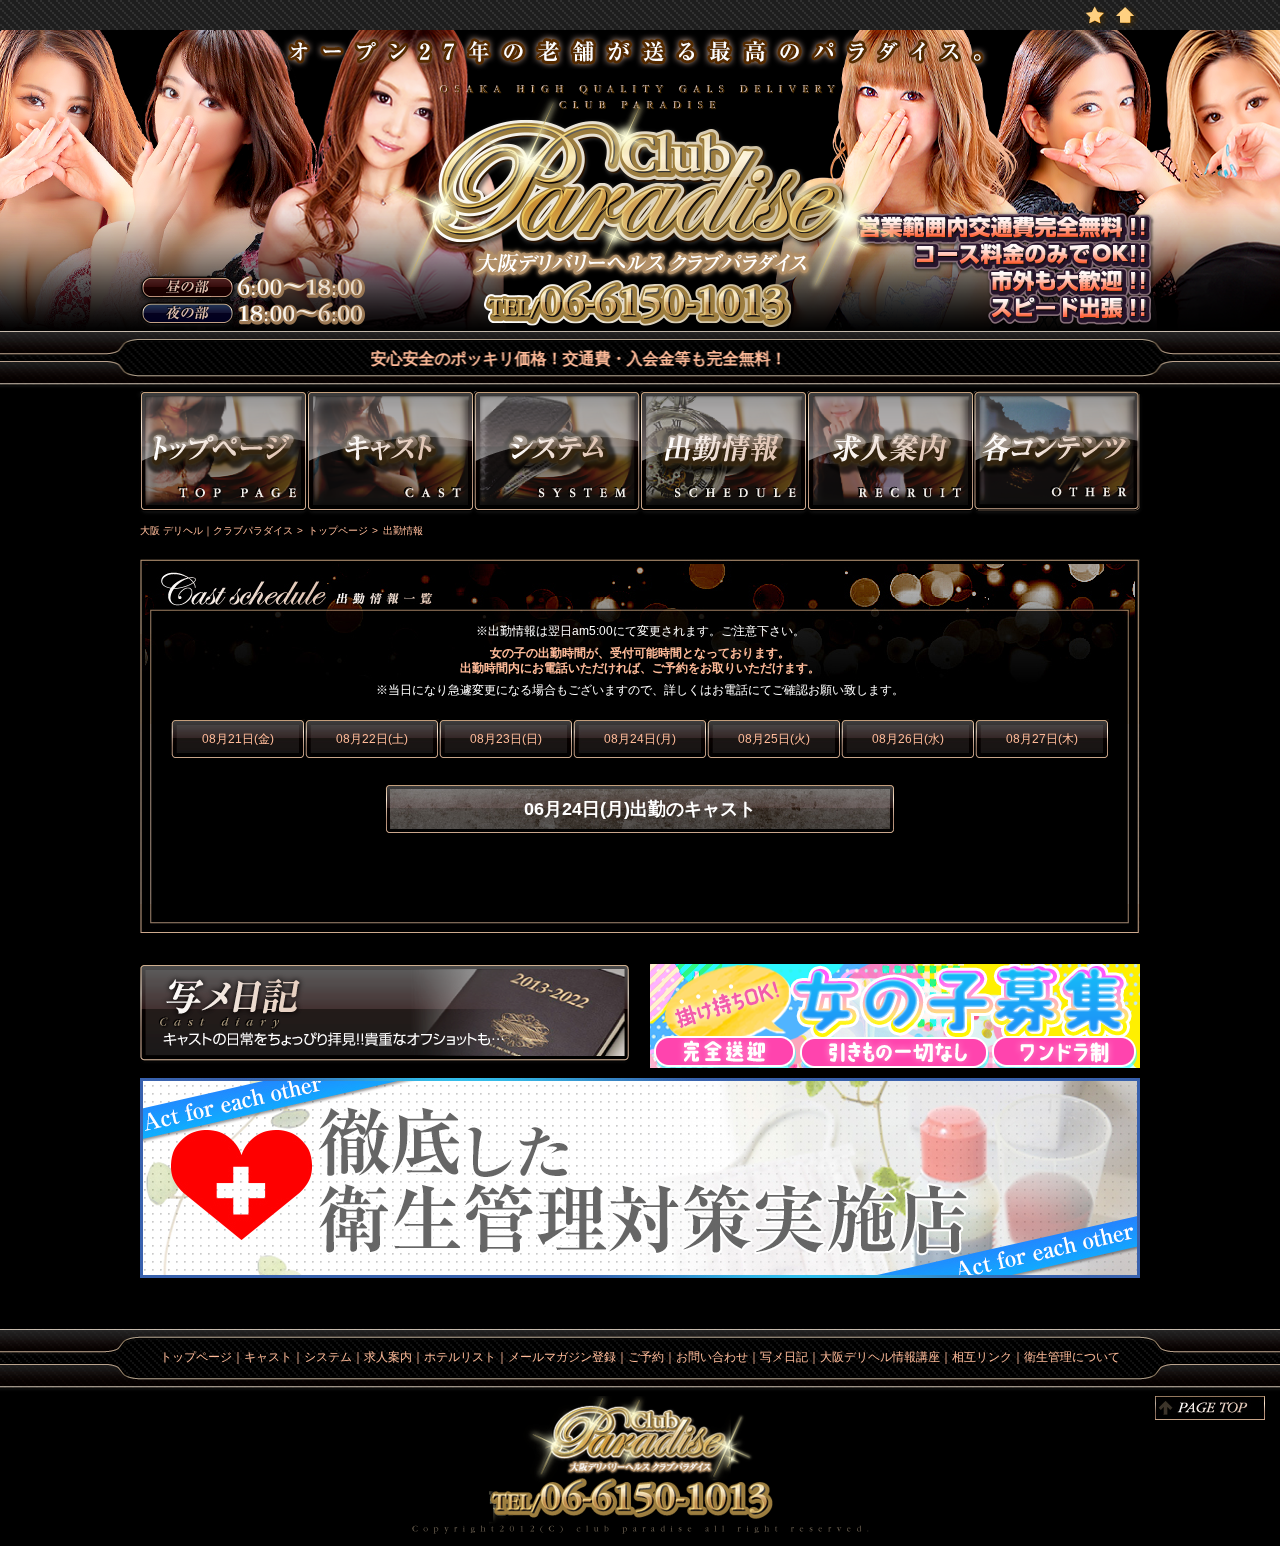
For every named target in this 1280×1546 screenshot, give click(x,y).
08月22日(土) (372, 739)
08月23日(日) (506, 739)
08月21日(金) (238, 739)
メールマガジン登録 (562, 1357)
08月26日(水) (908, 739)
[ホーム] (1125, 14)
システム (557, 454)
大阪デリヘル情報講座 (880, 1357)
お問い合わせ (712, 1357)
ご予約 (646, 1357)
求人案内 (388, 1357)
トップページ (221, 454)
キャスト (390, 454)
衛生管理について (1072, 1357)
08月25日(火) (774, 739)
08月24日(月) (640, 739)
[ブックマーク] (1095, 14)
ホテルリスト (460, 1357)
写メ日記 (385, 1016)
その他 (1059, 454)
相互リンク (982, 1357)
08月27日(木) (1042, 739)
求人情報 (890, 454)
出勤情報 (723, 454)
